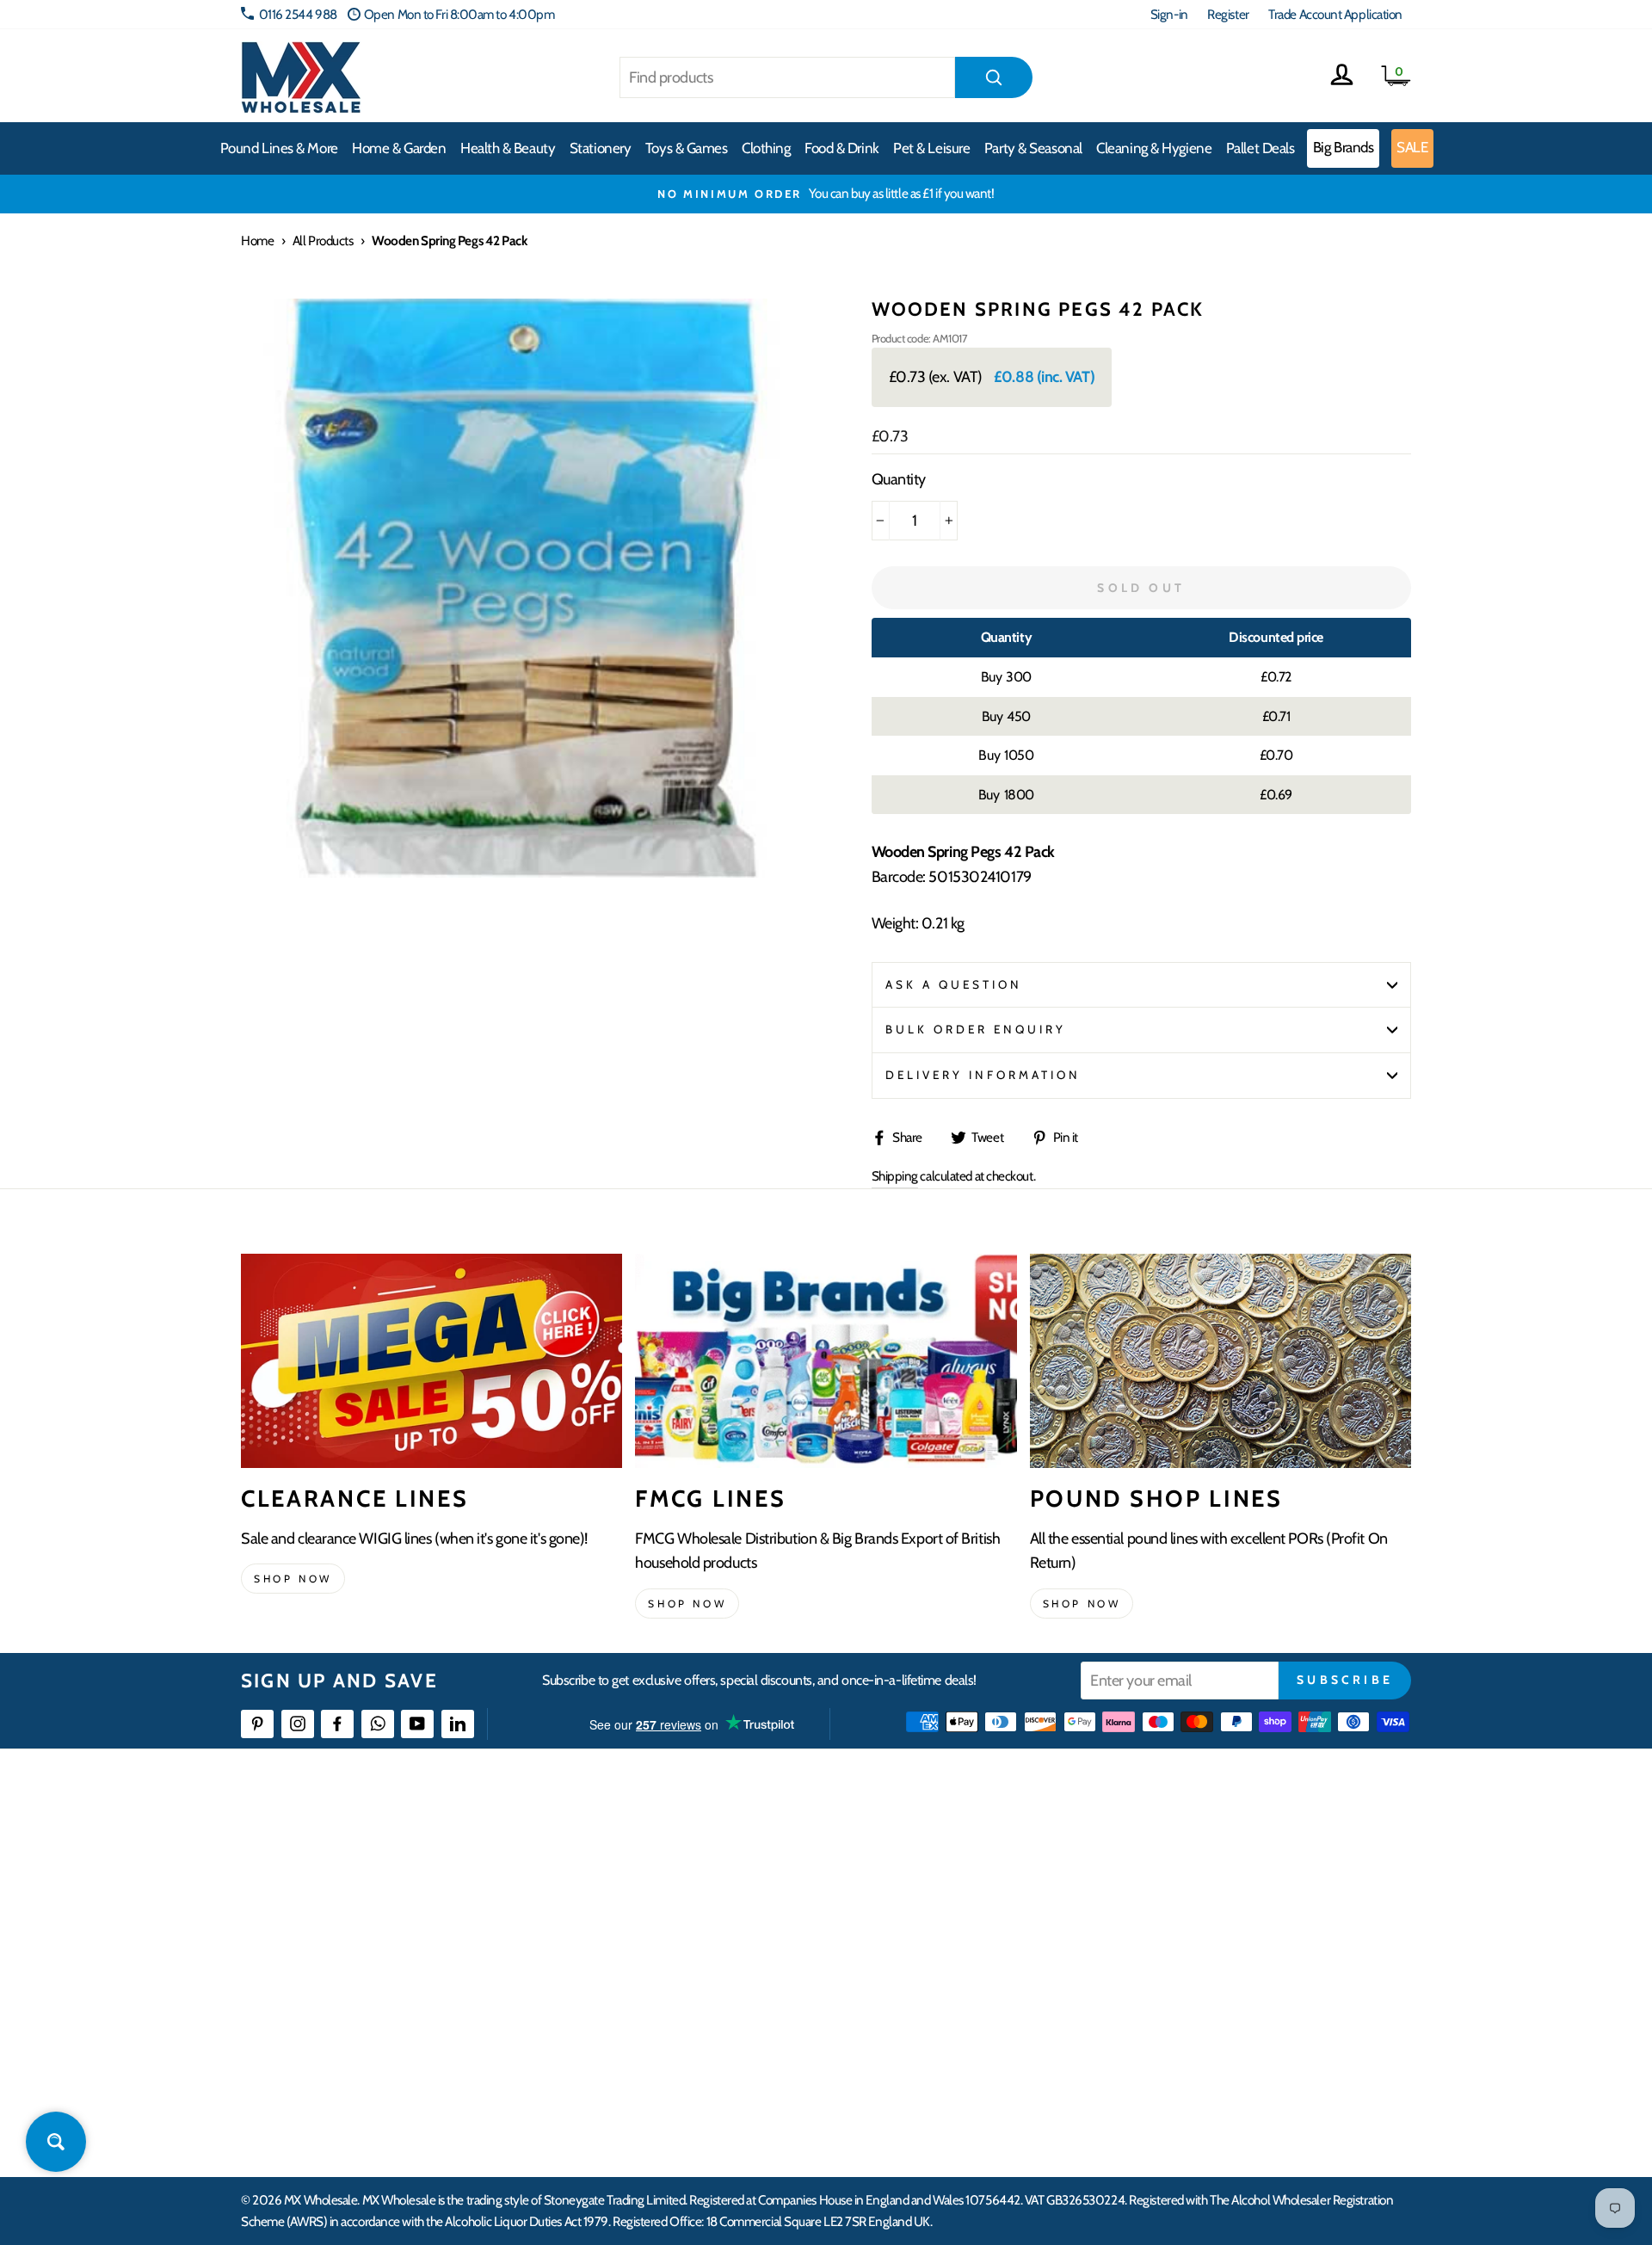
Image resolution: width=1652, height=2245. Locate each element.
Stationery (601, 148)
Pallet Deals (1261, 148)
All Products (323, 241)
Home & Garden (399, 148)
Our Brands (933, 1912)
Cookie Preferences (1214, 2068)
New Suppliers (1202, 2037)
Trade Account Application (1335, 14)
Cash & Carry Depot (1214, 1912)
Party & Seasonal (1033, 148)
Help (656, 1850)
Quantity (899, 479)
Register (1228, 14)
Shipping (895, 1176)
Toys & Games (687, 148)
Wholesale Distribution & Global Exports (744, 1975)
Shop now (293, 1579)
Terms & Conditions (693, 2006)
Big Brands (1344, 147)
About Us (927, 1850)
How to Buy (674, 1881)
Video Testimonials (951, 1881)
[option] (826, 194)
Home (257, 241)
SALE (1412, 147)
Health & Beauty (508, 148)
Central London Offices (1224, 1943)
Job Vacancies (1198, 2006)
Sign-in (1169, 14)
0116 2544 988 (298, 14)
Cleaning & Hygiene (1154, 148)
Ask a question (954, 984)
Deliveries (669, 1912)
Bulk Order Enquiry (976, 1029)
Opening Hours (1204, 1881)
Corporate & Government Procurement (745, 1943)
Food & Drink (842, 148)
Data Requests (1201, 2100)
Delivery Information (983, 1075)
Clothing (766, 148)
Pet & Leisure (931, 148)
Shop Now (1082, 1604)
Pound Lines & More (279, 148)
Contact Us (1193, 1850)
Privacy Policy (679, 2037)
